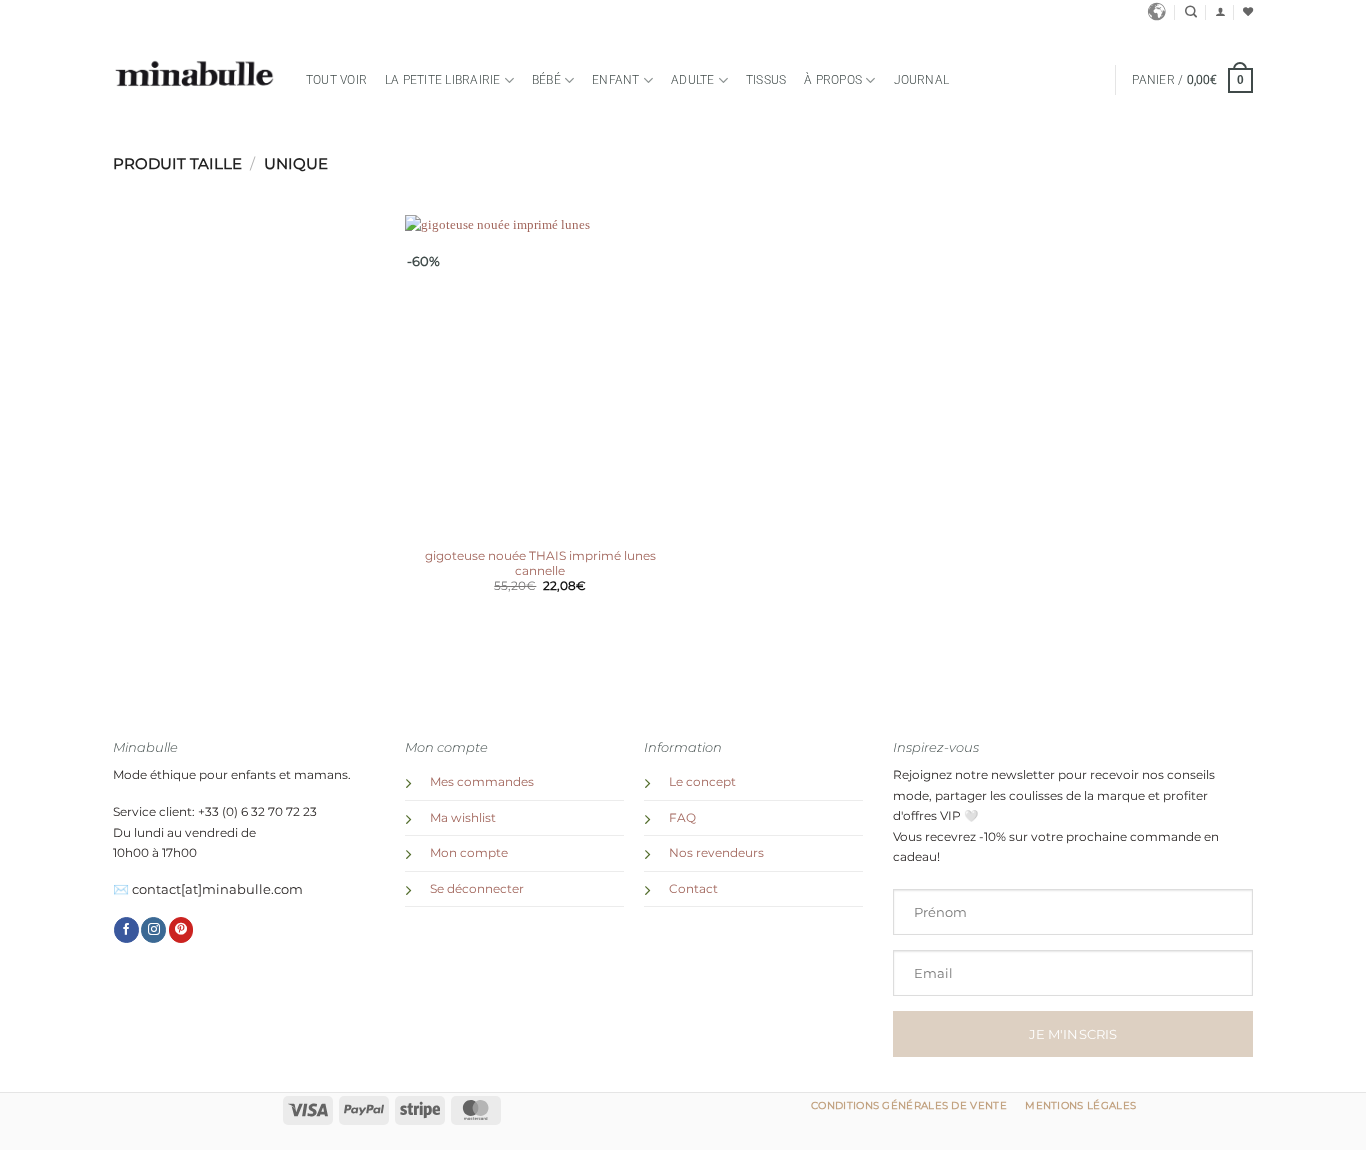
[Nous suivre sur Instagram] (153, 930)
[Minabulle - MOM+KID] (194, 74)
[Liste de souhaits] (1248, 12)
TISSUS (766, 80)
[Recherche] (1191, 12)
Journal (922, 80)
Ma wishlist (463, 818)
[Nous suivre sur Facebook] (126, 930)
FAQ (682, 818)
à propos (833, 80)
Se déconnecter (477, 889)
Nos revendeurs (716, 853)
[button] (1220, 12)
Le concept (702, 782)
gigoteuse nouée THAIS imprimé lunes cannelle (540, 563)
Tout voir (336, 80)
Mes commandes (482, 782)
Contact (693, 889)
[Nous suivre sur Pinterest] (181, 930)
